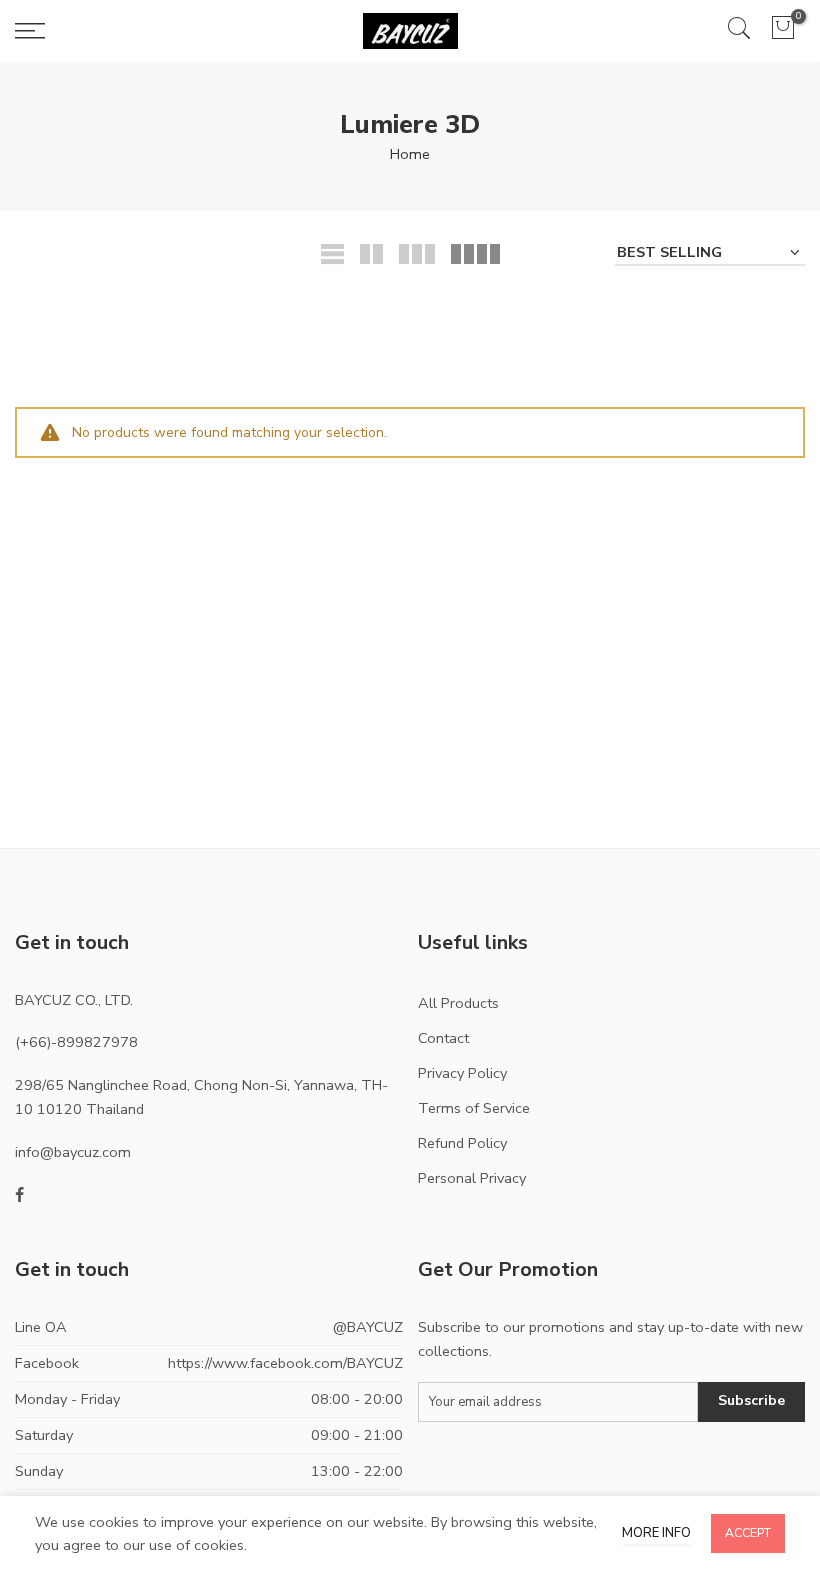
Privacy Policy (462, 1073)
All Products (458, 1003)
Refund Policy (462, 1143)
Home (410, 154)
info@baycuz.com (73, 1152)
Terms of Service (474, 1108)
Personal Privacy (472, 1178)
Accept (748, 1533)
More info (656, 1533)
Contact (443, 1038)
